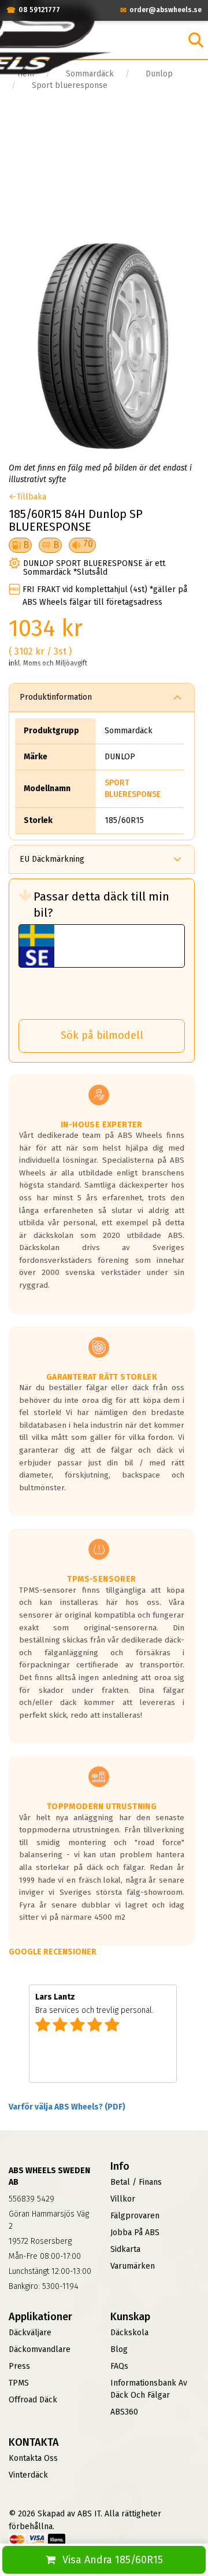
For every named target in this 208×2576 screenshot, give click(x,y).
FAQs (119, 2366)
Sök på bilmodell (102, 1035)
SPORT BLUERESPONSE (133, 789)
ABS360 (124, 2412)
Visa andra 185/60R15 (113, 2560)
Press (19, 2366)
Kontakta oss (33, 2458)
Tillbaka (31, 497)
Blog (119, 2349)
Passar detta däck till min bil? (101, 905)
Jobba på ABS (135, 2233)
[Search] (196, 40)
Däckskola (129, 2333)
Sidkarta (125, 2249)
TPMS (19, 2383)
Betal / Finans (136, 2182)
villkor (123, 2199)
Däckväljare (30, 2333)
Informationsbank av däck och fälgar (149, 2389)
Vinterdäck (28, 2475)
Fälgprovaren (135, 2216)
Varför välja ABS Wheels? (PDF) (67, 2107)
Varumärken (133, 2266)
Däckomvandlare (40, 2349)
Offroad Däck (33, 2400)
